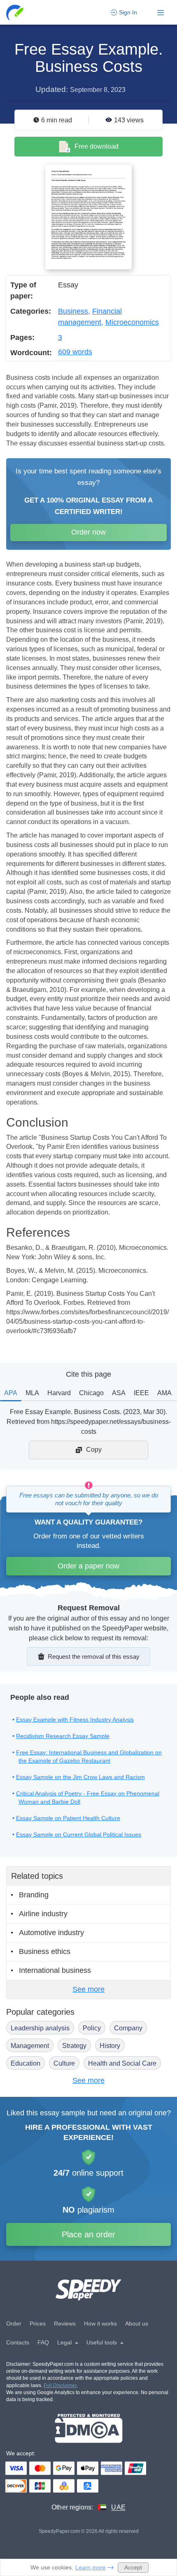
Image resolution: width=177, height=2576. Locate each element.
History (110, 2046)
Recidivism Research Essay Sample (63, 1736)
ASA (119, 1393)
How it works (100, 2323)
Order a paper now (88, 1566)
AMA (164, 1393)
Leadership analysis (40, 2028)
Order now (88, 532)
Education (26, 2063)
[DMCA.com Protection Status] (89, 2428)
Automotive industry (51, 1933)
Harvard (59, 1393)
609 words (75, 352)
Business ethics (45, 1952)
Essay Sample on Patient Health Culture (68, 1818)
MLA (32, 1393)
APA (11, 1393)
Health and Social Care (122, 2063)
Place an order (88, 2234)
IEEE (141, 1393)
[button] (15, 13)
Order (14, 2323)
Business (73, 311)
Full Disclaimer (60, 2385)
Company (128, 2028)
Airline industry (43, 1914)
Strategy (74, 2046)
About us (137, 2323)
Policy (92, 2028)
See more (88, 1989)
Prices (38, 2323)
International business (55, 1970)
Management (30, 2046)
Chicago (91, 1393)
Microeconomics (132, 322)
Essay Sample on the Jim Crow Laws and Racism (80, 1777)
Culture (64, 2063)
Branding (34, 1895)
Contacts (18, 2342)
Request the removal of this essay (94, 1656)
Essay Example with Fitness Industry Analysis (75, 1720)
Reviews (65, 2323)
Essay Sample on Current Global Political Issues (79, 1834)
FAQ (43, 2342)
